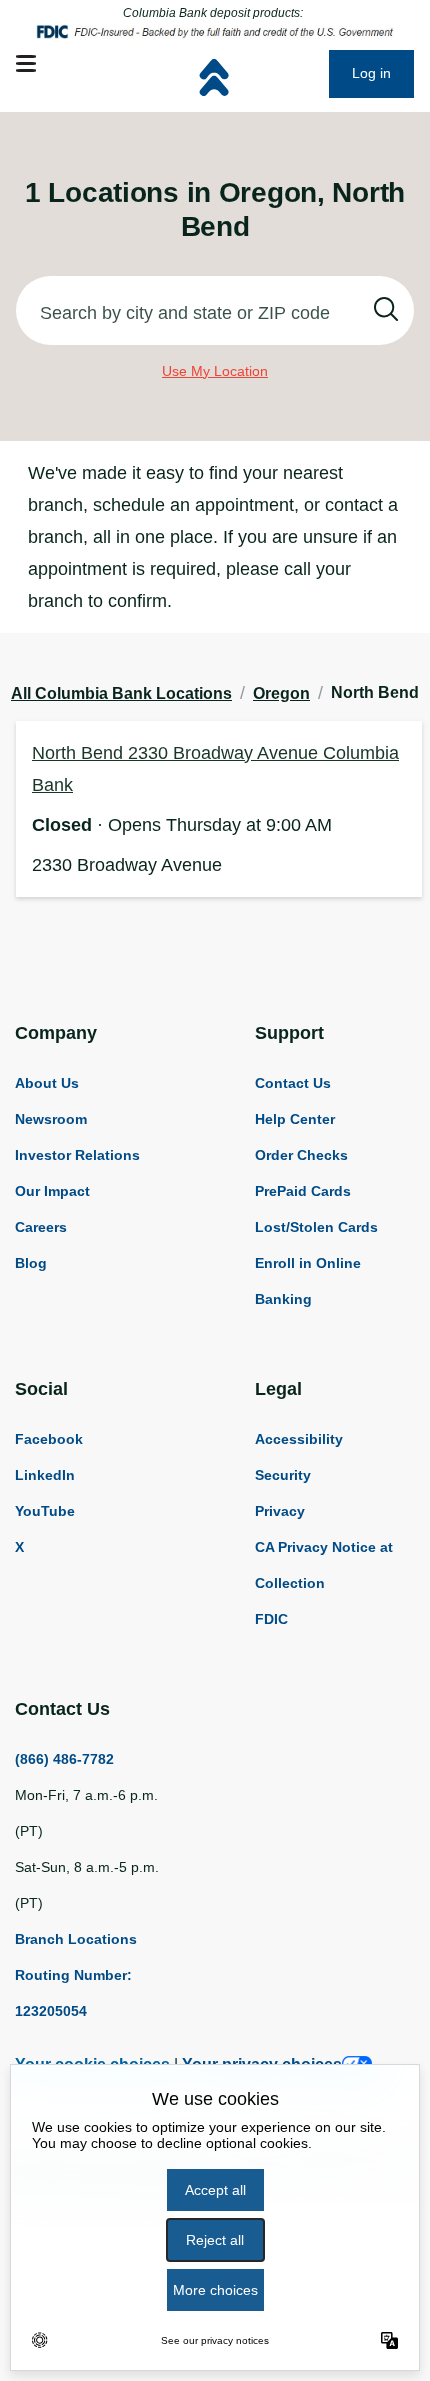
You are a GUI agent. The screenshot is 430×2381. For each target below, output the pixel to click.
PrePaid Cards (303, 1191)
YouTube (45, 1511)
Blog (31, 1263)
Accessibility (299, 1439)
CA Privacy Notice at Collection (324, 1565)
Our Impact (52, 1191)
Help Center (295, 1119)
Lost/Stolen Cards (316, 1227)
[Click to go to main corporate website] (262, 73)
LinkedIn (45, 1475)
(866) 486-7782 (64, 1759)
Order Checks (301, 1155)
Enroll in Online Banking (308, 1281)
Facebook (49, 1439)
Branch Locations (76, 1939)
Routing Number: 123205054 (73, 1993)
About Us (47, 1083)
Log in (371, 73)
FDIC (271, 1619)
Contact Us (293, 1083)
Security (283, 1475)
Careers (41, 1227)
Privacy (280, 1511)
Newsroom (51, 1119)
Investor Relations (77, 1155)
